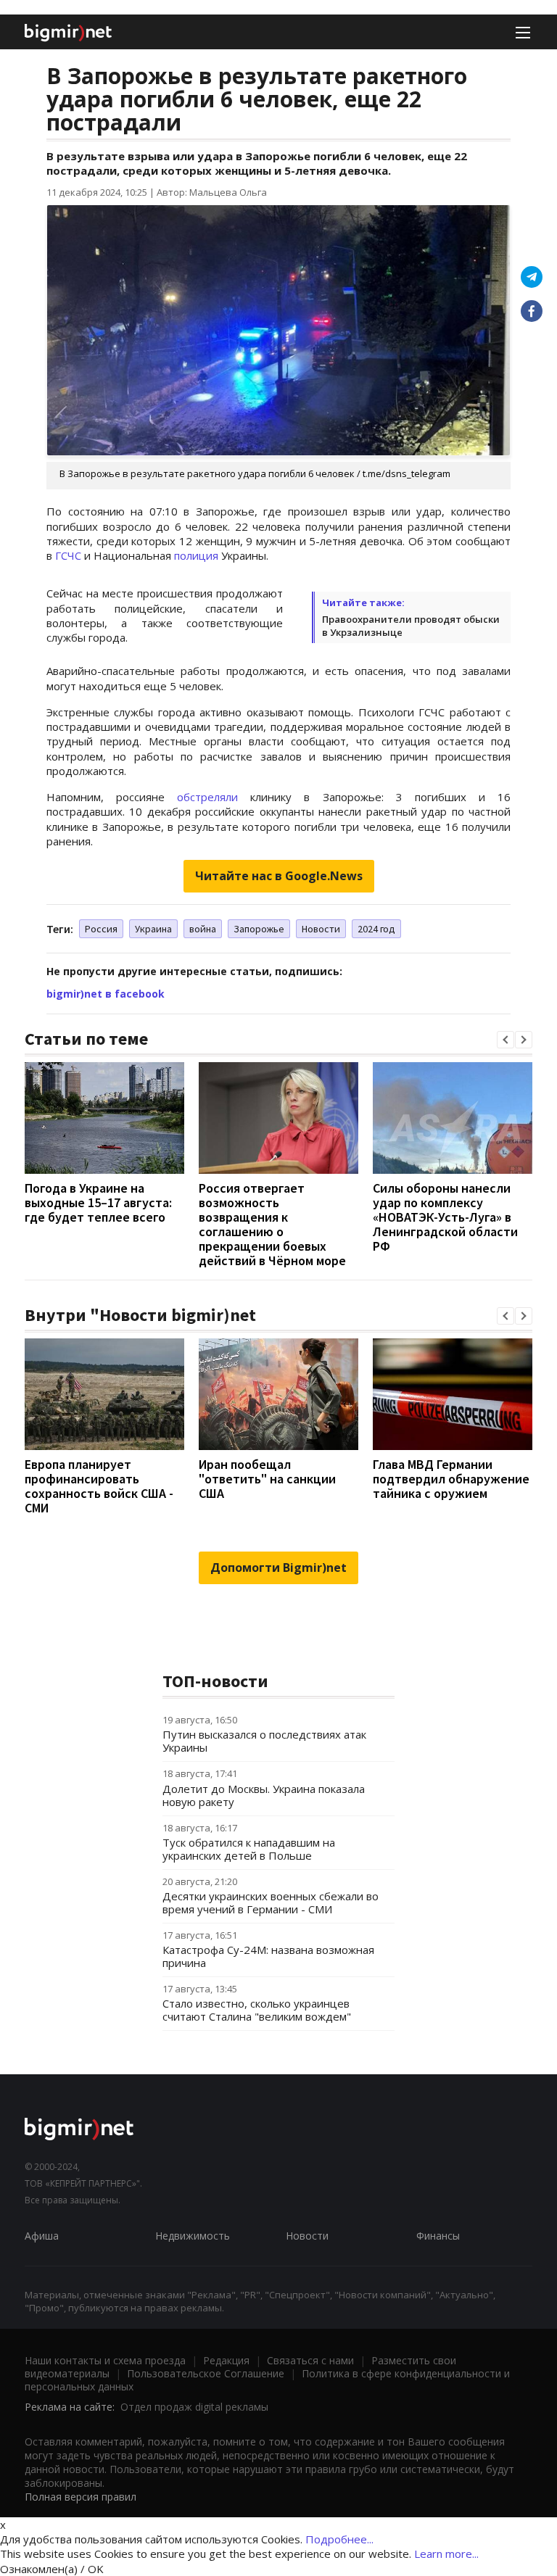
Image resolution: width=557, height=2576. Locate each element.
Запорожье (259, 929)
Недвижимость (193, 2236)
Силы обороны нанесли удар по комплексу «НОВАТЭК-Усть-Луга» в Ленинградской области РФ (445, 1217)
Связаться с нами (310, 2360)
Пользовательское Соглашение (206, 2373)
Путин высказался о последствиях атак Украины (264, 1741)
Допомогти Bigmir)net (278, 1567)
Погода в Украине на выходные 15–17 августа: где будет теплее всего (98, 1202)
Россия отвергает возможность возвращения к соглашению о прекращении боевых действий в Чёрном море (272, 1224)
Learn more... (446, 2554)
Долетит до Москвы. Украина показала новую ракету (264, 1795)
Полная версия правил (81, 2497)
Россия (101, 929)
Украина (153, 929)
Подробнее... (339, 2539)
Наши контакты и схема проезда (105, 2360)
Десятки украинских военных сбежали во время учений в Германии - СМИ (271, 1902)
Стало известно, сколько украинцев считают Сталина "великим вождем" (257, 2010)
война (203, 929)
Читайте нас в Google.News (279, 876)
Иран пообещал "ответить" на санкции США (267, 1479)
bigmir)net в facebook (106, 994)
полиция (196, 555)
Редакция (226, 2360)
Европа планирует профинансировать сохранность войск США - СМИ (99, 1486)
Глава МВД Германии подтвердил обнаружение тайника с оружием (451, 1479)
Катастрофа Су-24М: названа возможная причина (268, 1956)
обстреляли (207, 797)
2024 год (376, 929)
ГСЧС (68, 555)
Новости (321, 929)
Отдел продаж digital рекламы (194, 2407)
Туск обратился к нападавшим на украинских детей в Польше (249, 1849)
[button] (506, 1040)
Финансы (438, 2236)
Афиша (42, 2236)
